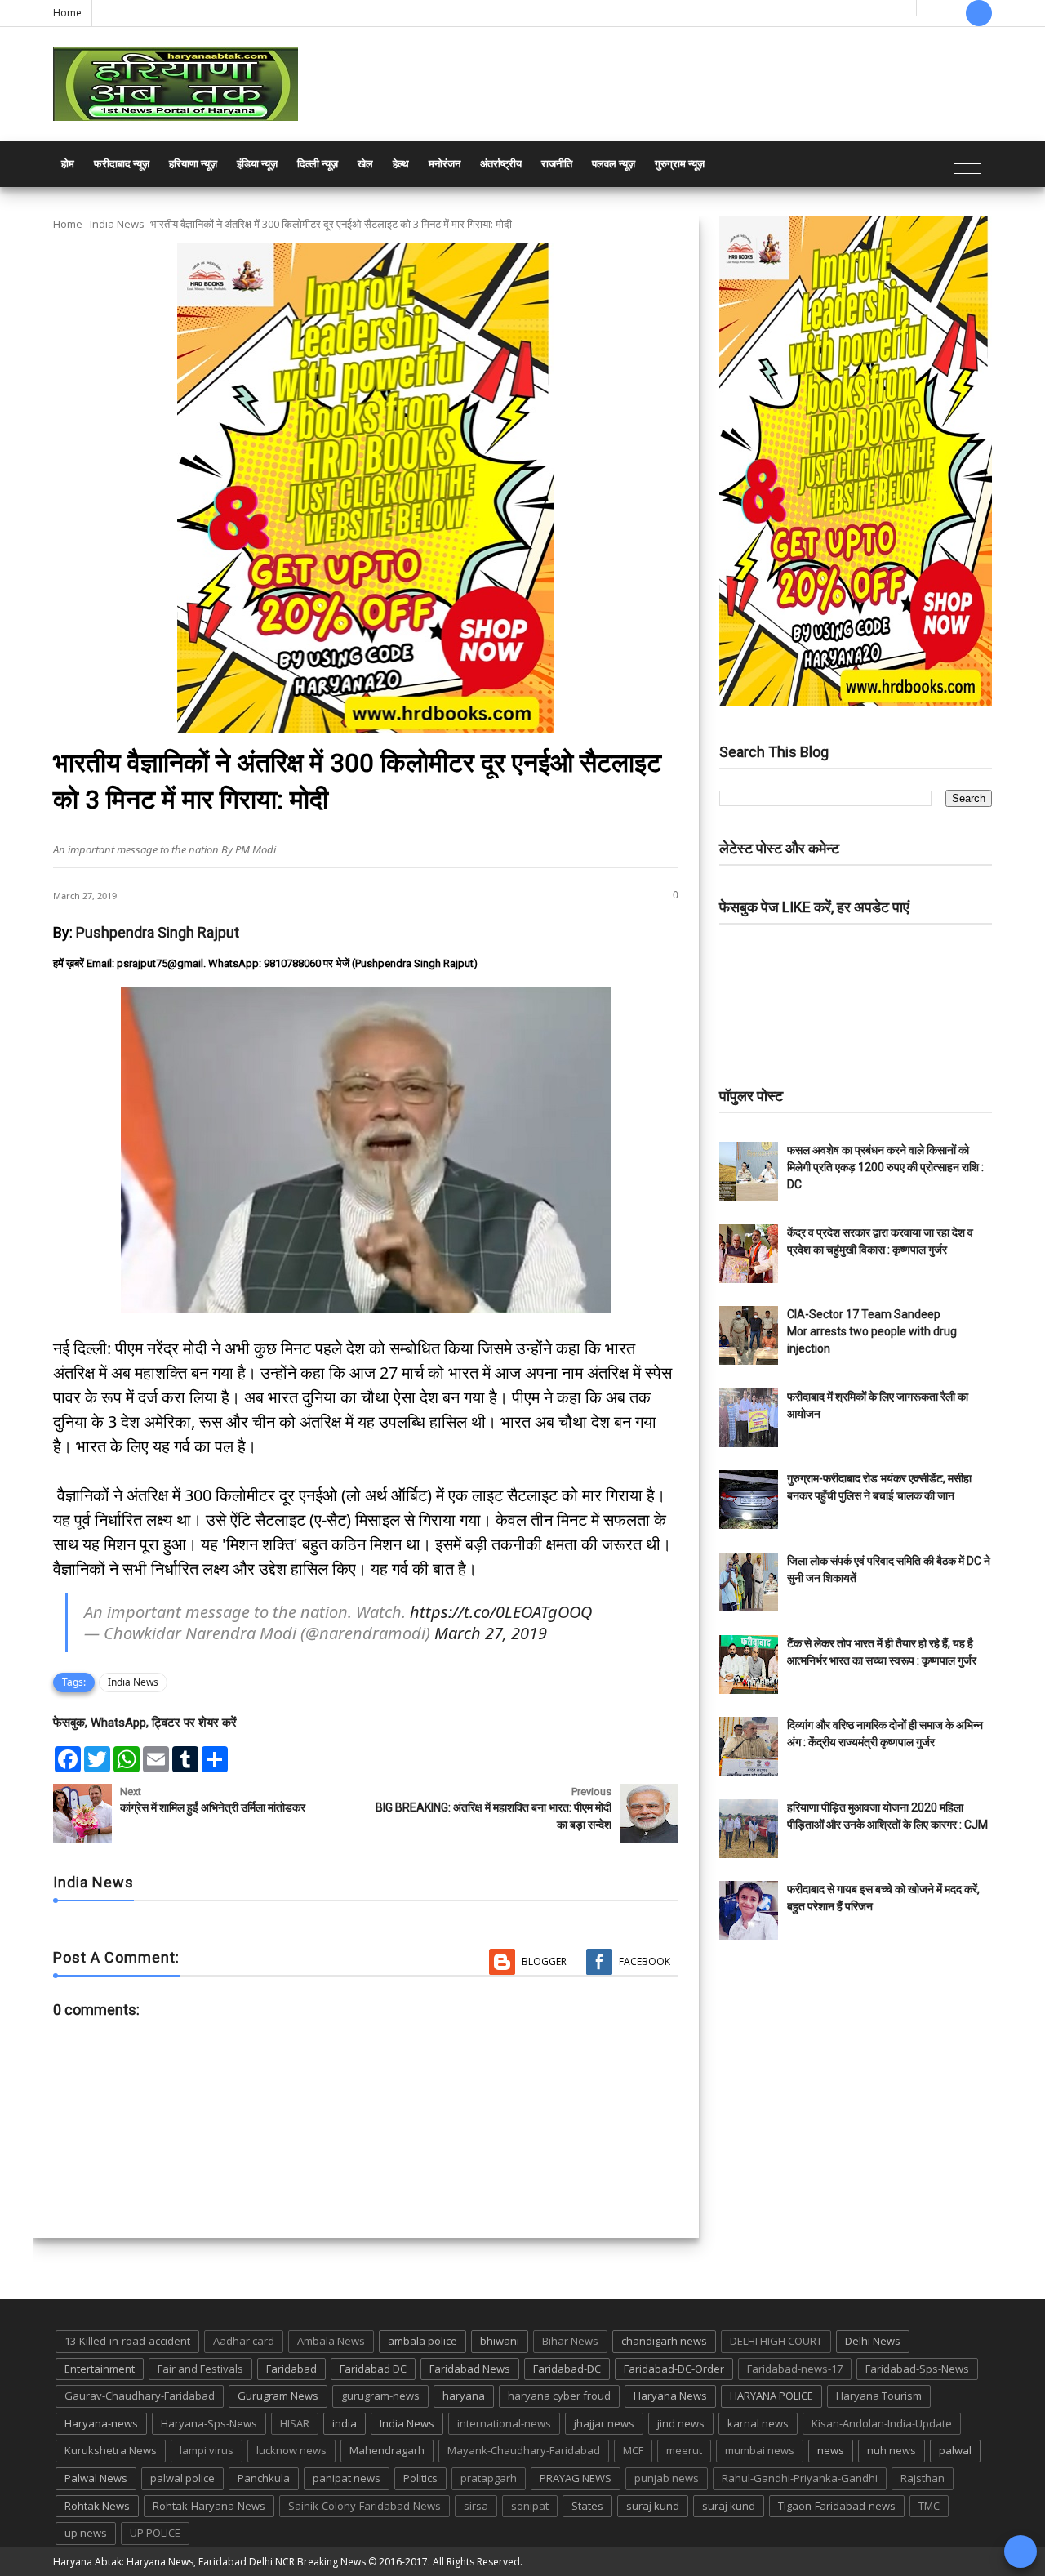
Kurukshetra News (111, 2450)
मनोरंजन (445, 164)
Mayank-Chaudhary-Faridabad (524, 2450)
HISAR (295, 2423)
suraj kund (653, 2506)
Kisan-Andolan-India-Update (882, 2423)
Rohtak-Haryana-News (209, 2506)
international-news (504, 2423)
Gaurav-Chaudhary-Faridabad (140, 2396)
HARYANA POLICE (772, 2396)
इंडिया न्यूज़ (257, 164)
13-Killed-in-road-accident (127, 2341)
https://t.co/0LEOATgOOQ (501, 1612)
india (345, 2423)
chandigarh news (664, 2341)
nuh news (892, 2450)
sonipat (530, 2506)
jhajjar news (604, 2423)
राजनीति (557, 164)
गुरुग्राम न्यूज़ (680, 164)
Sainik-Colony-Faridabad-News (365, 2506)
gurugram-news (380, 2396)
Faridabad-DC (567, 2369)
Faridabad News (470, 2369)
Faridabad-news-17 (795, 2369)
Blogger (544, 1961)
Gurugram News (278, 2396)
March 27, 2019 (491, 1633)
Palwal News (96, 2478)
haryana (464, 2396)
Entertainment (100, 2369)
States (587, 2506)
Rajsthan (923, 2478)
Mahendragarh (387, 2450)
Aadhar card (244, 2341)
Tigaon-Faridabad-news (837, 2506)
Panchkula (264, 2478)
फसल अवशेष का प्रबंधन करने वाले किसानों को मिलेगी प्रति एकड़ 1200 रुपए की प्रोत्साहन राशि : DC (885, 1167)
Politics (420, 2478)
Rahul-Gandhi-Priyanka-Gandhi (800, 2478)
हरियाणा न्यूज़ (193, 164)
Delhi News (873, 2341)
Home (67, 13)
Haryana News (670, 2396)
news (831, 2450)
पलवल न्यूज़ (614, 164)
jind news (681, 2423)
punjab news (667, 2478)
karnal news (758, 2423)
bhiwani (500, 2341)
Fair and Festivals (200, 2369)
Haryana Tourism (879, 2396)
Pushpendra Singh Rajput (158, 932)
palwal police (182, 2478)
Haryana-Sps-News (209, 2423)
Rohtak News (97, 2506)
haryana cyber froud (559, 2396)
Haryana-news (101, 2423)
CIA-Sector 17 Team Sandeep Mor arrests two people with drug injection (872, 1331)
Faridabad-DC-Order (674, 2369)
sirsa (476, 2506)
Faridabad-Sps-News (917, 2369)
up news (86, 2533)
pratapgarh (489, 2478)
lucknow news (291, 2450)
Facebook (645, 1961)
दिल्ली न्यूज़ (318, 164)
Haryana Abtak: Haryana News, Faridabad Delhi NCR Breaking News (209, 2562)
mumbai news (760, 2450)
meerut (684, 2450)
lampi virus (207, 2450)
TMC (929, 2506)
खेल (365, 164)
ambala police (422, 2341)
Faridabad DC (373, 2369)
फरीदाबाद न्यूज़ (122, 164)
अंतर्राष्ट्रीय (501, 164)
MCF (633, 2450)
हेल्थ (401, 164)
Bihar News (570, 2341)
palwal (955, 2450)
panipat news (347, 2478)
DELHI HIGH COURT (776, 2341)
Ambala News (331, 2341)
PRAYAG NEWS (576, 2478)
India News (117, 224)
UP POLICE (155, 2533)
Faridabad (291, 2369)
